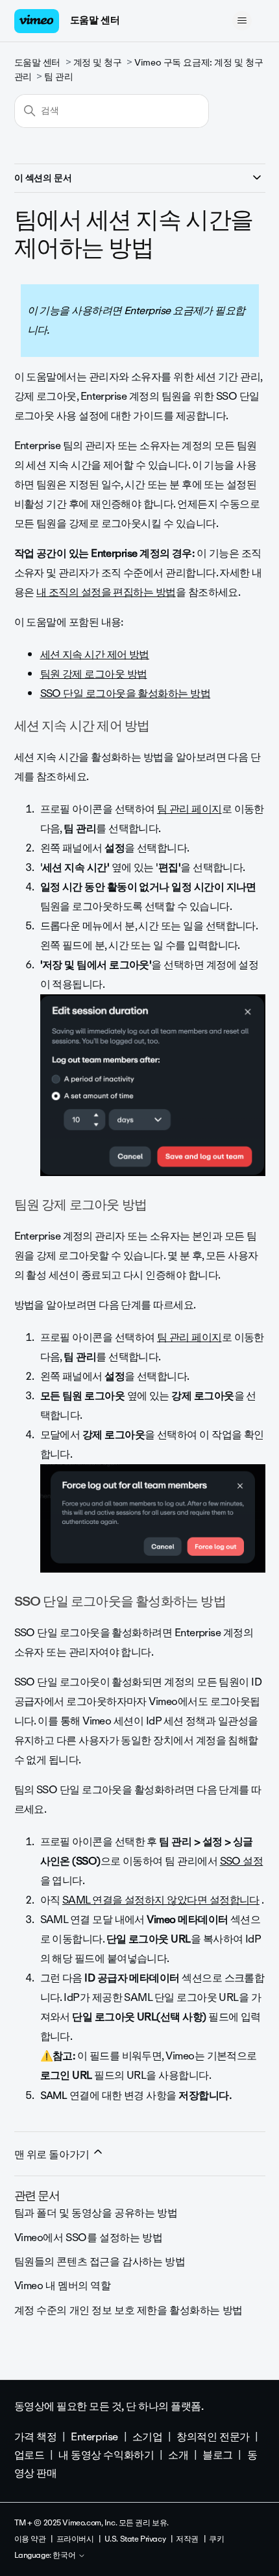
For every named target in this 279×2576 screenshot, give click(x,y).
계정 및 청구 (98, 63)
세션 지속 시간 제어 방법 (95, 655)
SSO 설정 (242, 1861)
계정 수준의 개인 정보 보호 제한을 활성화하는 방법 (128, 2310)
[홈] (37, 21)
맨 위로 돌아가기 (53, 2154)
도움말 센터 (95, 20)
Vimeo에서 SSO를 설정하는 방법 (89, 2238)
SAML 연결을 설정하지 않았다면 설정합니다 (161, 1900)
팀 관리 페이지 (189, 809)
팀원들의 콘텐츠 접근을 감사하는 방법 (100, 2262)
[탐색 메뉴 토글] (242, 21)
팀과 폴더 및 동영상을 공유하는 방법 (96, 2213)
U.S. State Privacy (135, 2539)
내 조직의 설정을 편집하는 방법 (106, 592)
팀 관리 (58, 77)
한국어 (65, 2556)
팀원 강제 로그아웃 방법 (94, 674)
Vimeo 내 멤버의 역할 (63, 2286)
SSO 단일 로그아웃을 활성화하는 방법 (126, 693)
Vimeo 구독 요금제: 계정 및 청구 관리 (139, 70)
